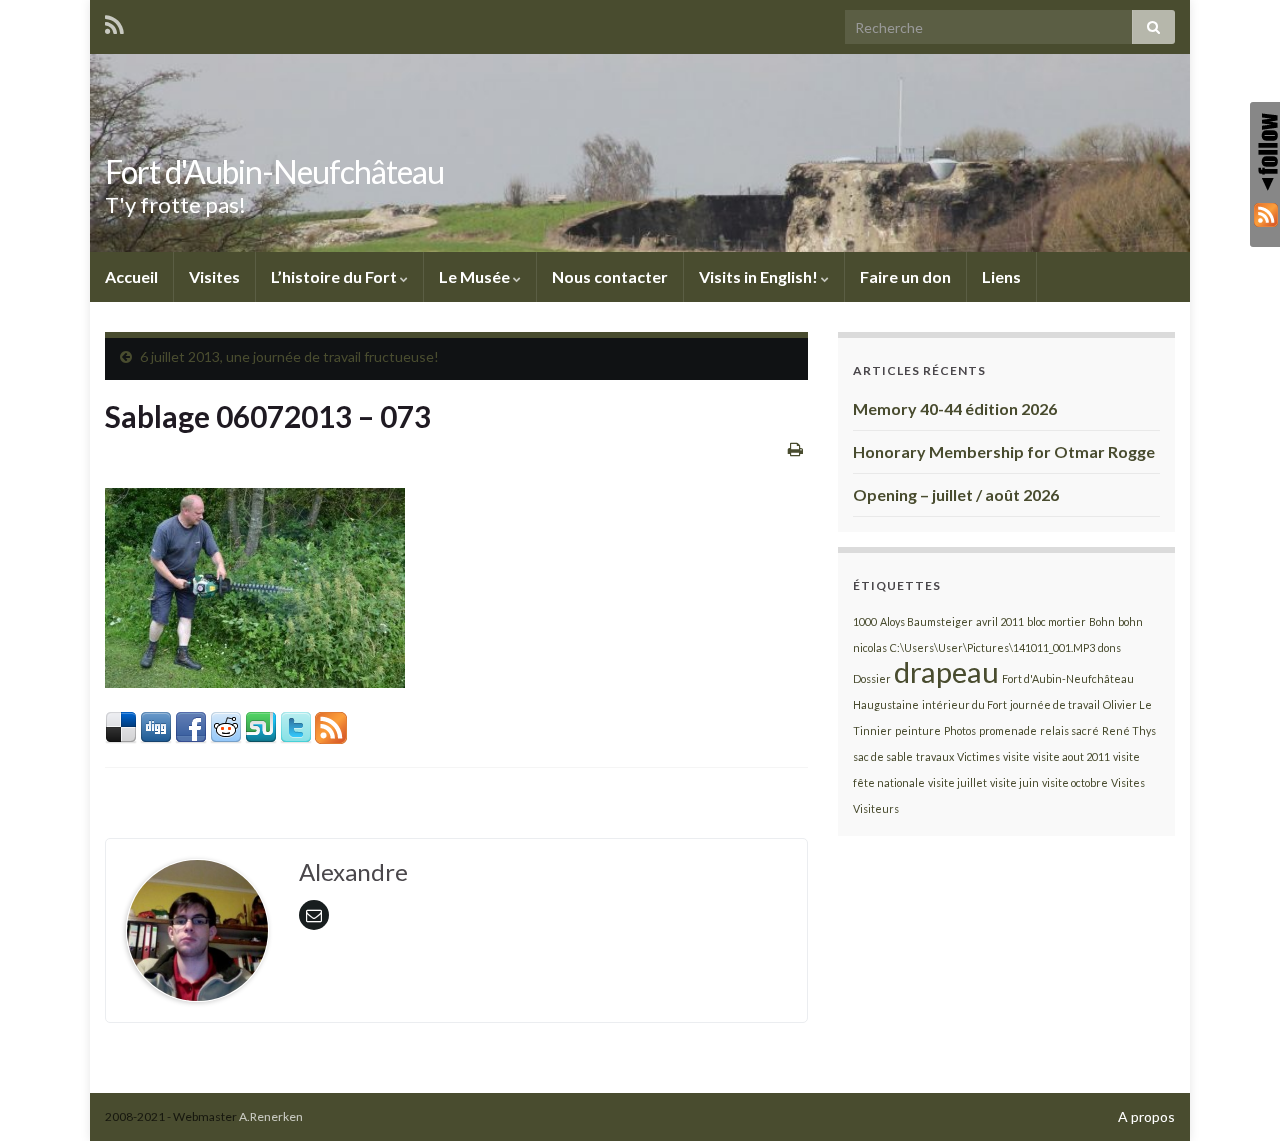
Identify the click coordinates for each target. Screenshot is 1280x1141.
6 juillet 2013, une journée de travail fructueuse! (289, 356)
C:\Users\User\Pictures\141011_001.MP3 (992, 647)
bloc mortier (1056, 621)
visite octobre (1075, 782)
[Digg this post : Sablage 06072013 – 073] (156, 725)
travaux (935, 756)
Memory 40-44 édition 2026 (955, 408)
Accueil (131, 276)
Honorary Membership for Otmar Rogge (1004, 451)
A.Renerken (271, 1116)
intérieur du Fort (964, 704)
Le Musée (476, 276)
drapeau (946, 671)
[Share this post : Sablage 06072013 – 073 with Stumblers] (261, 725)
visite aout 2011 (1071, 756)
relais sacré (1069, 730)
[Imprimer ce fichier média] (795, 448)
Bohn (1102, 621)
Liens (1001, 276)
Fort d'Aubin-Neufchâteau (274, 171)
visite (1016, 756)
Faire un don (905, 276)
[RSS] (1265, 214)
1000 (865, 621)
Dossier (872, 678)
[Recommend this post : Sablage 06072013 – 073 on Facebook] (191, 725)
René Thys (1129, 730)
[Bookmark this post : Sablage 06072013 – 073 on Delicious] (121, 725)
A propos (1146, 1116)
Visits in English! (760, 276)
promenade (1008, 730)
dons (1109, 647)
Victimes (978, 756)
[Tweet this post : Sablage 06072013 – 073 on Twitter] (296, 725)
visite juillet (957, 782)
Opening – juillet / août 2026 (956, 494)
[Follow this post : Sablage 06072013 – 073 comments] (331, 725)
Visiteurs (876, 808)
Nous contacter (610, 276)
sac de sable (883, 756)
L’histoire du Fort (335, 276)
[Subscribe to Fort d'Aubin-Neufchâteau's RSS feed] (114, 21)
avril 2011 (1000, 621)
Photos (960, 730)
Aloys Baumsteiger (926, 621)
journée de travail (1055, 704)
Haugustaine (886, 704)
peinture (918, 730)
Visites (214, 276)
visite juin (1014, 782)
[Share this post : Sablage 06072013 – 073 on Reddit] (226, 725)
